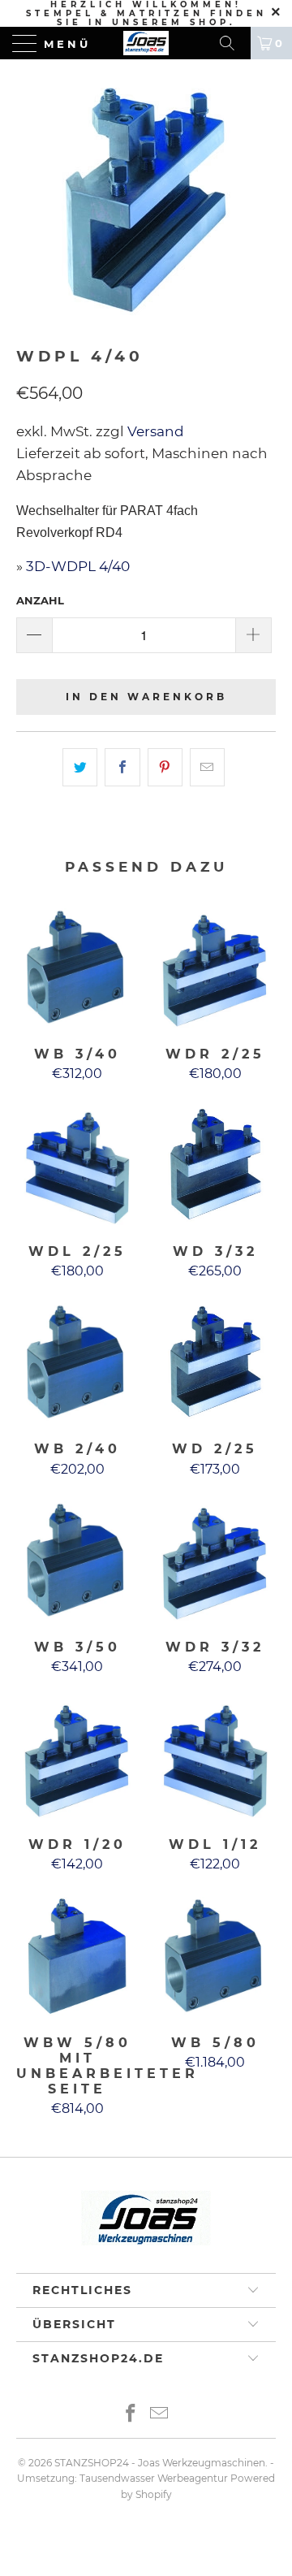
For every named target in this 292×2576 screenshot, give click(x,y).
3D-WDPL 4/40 (78, 566)
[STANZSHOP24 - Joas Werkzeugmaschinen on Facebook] (131, 2415)
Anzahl (40, 600)
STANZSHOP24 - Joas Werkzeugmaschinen (160, 2463)
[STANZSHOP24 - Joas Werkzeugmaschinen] (146, 43)
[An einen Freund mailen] (207, 767)
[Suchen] (233, 43)
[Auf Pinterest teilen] (165, 767)
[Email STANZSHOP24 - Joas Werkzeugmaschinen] (160, 2415)
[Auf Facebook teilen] (122, 767)
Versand (154, 431)
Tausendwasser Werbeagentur (154, 2478)
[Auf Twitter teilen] (80, 767)
